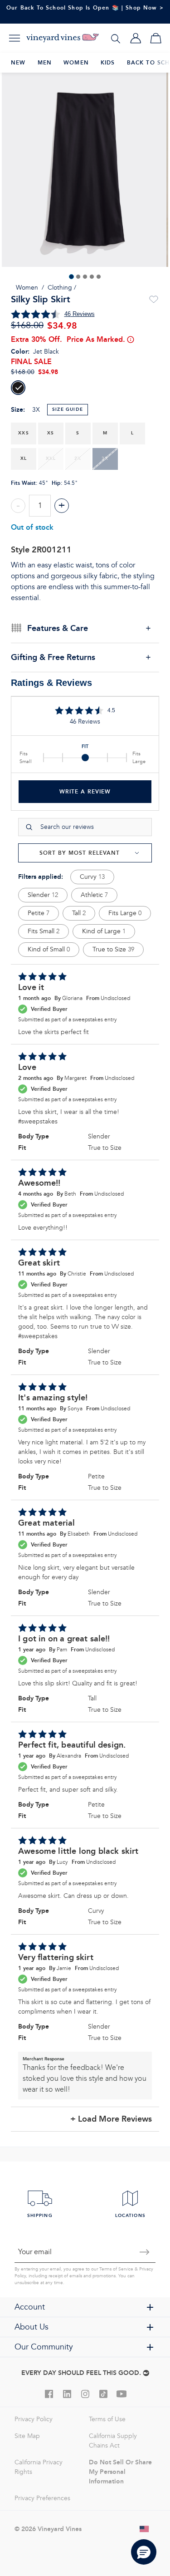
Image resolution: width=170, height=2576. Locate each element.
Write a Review (85, 791)
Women (27, 288)
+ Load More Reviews (111, 2119)
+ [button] (62, 505)
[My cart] (155, 38)
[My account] (136, 38)
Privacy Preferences (42, 2498)
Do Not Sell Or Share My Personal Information (120, 2472)
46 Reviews (80, 314)
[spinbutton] (40, 506)
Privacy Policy (34, 2419)
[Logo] (63, 38)
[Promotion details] (130, 340)
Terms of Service (116, 2269)
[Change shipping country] (145, 2529)
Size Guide (68, 409)
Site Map (27, 2436)
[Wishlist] (154, 300)
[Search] (116, 38)
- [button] (18, 505)
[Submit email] (145, 2252)
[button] (144, 2552)
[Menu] (15, 38)
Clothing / (62, 288)
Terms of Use (107, 2419)
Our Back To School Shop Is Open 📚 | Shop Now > (85, 7)
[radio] (18, 388)
